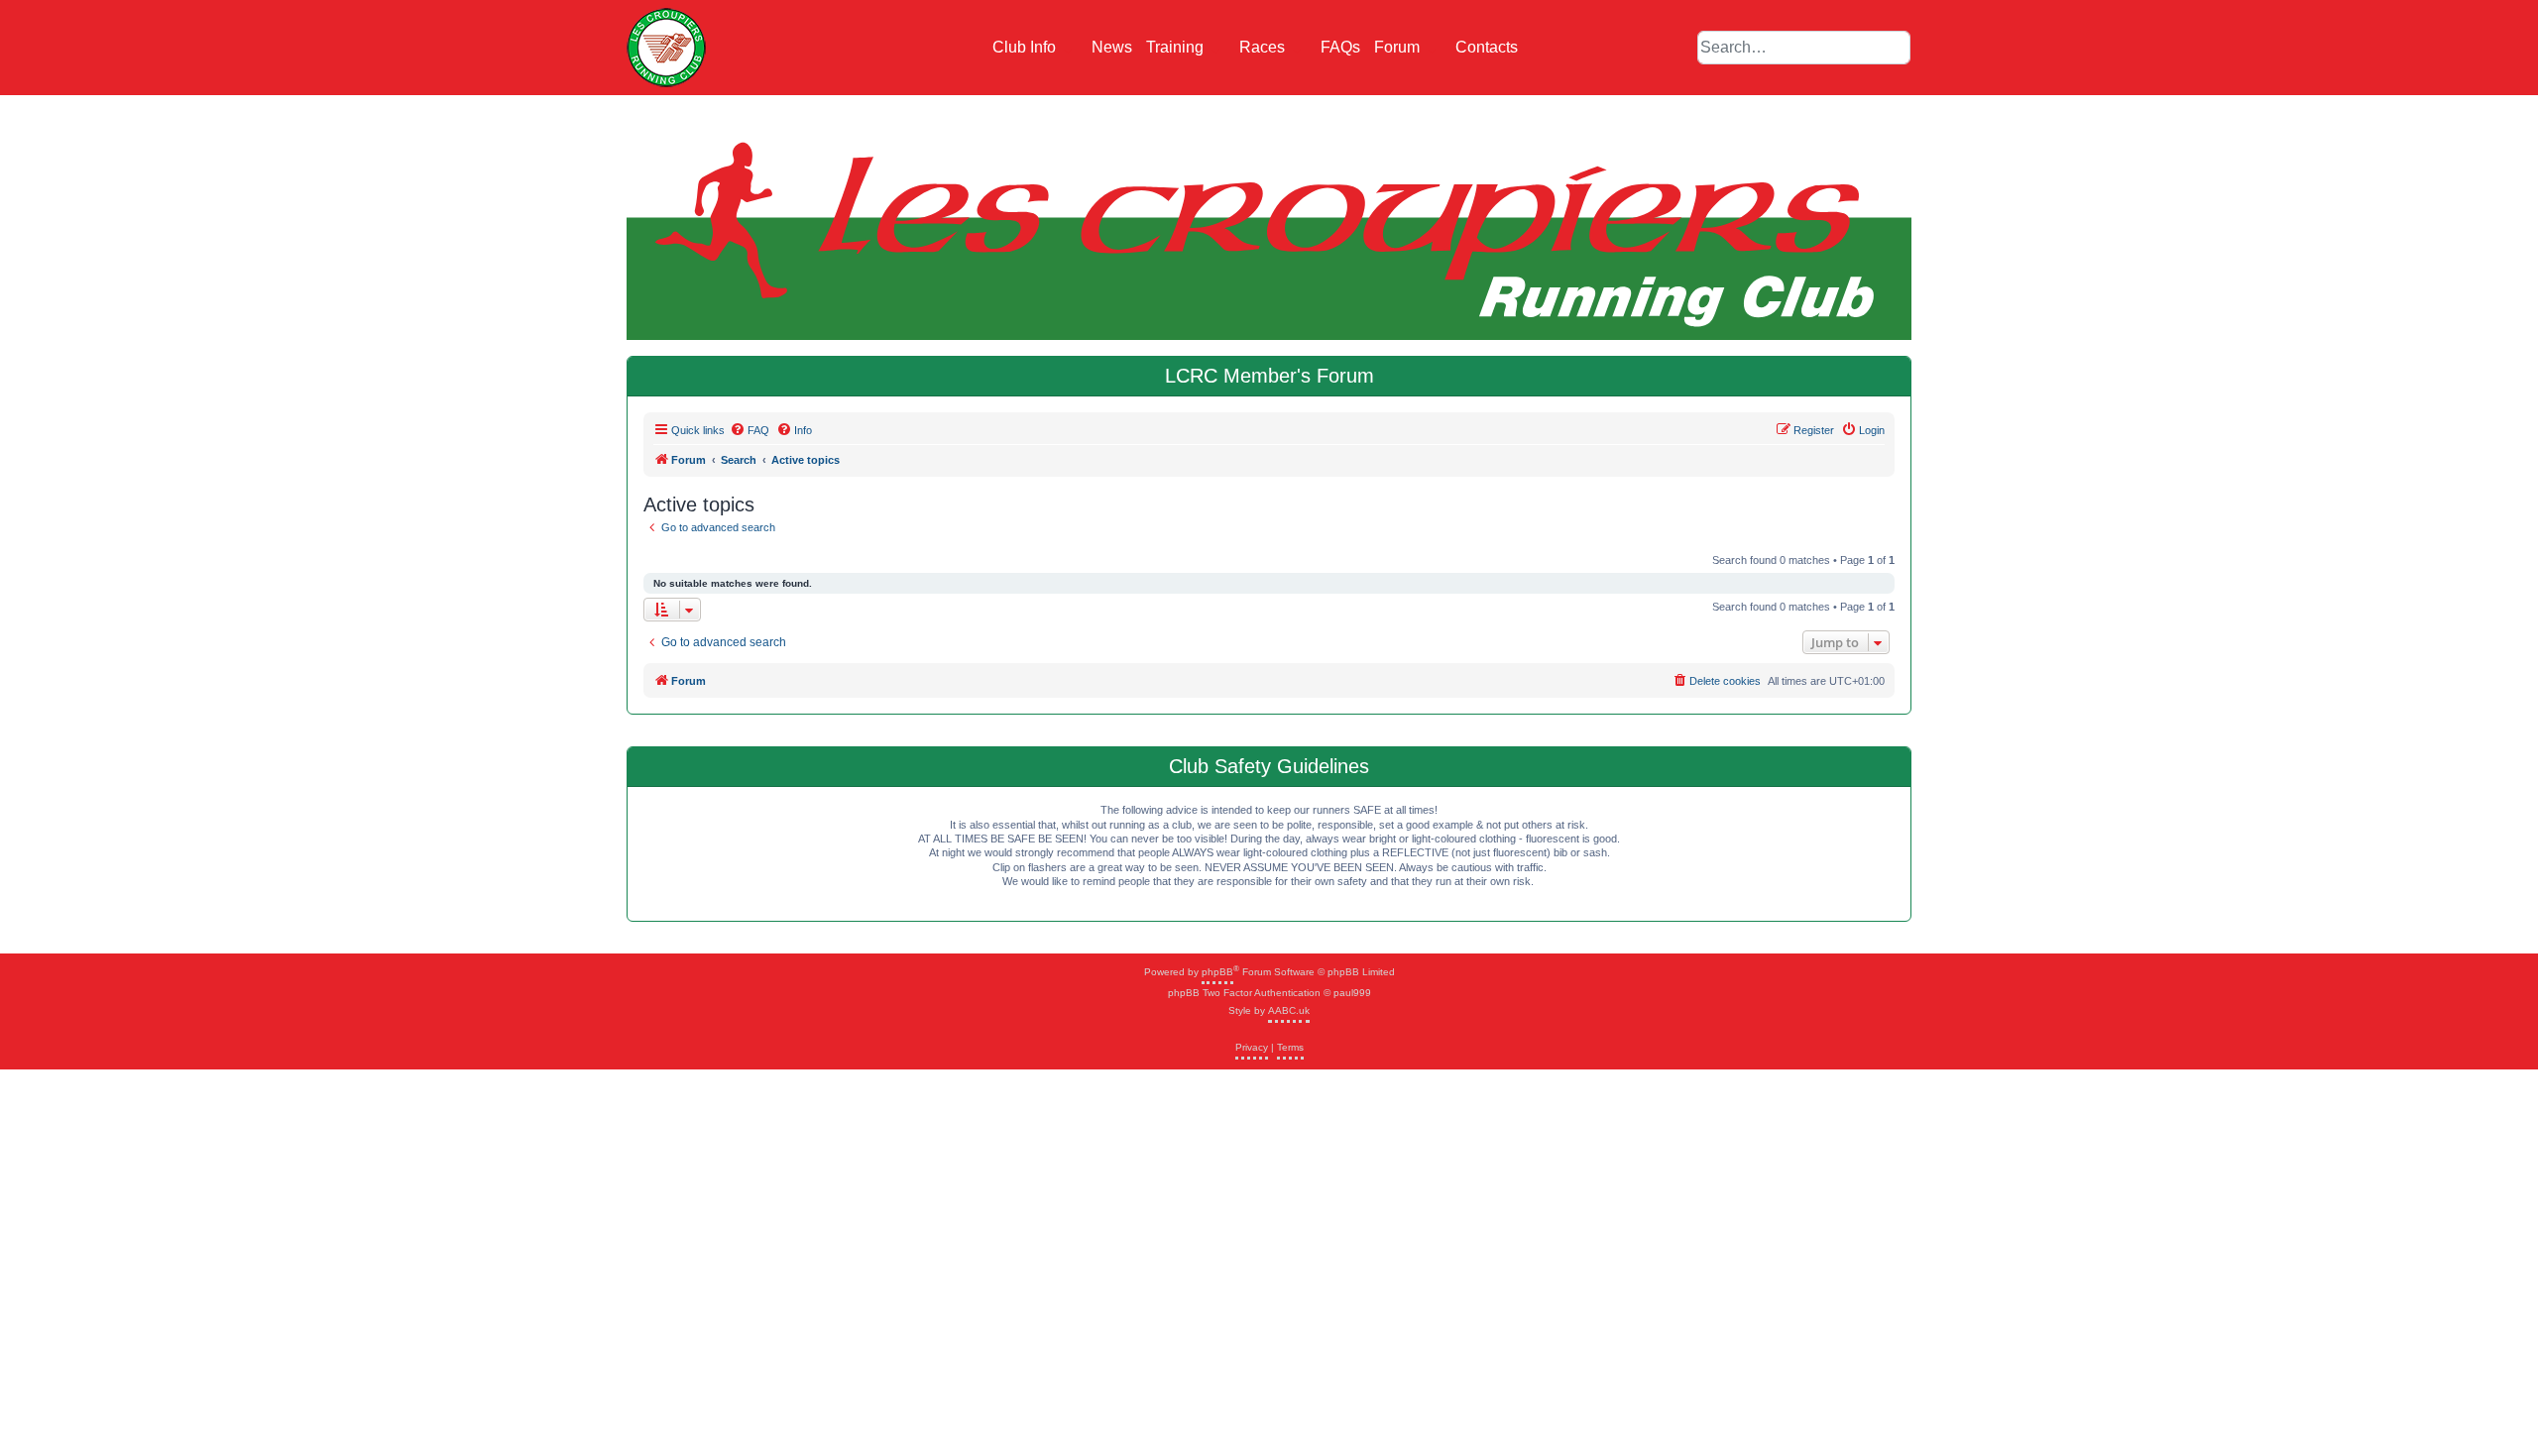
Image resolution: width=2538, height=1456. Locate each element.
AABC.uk (1289, 1010)
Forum (1399, 47)
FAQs (1340, 47)
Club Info (1026, 47)
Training (1177, 47)
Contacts (1487, 47)
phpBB (1217, 972)
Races (1264, 47)
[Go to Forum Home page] (666, 48)
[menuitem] (750, 430)
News (1112, 47)
